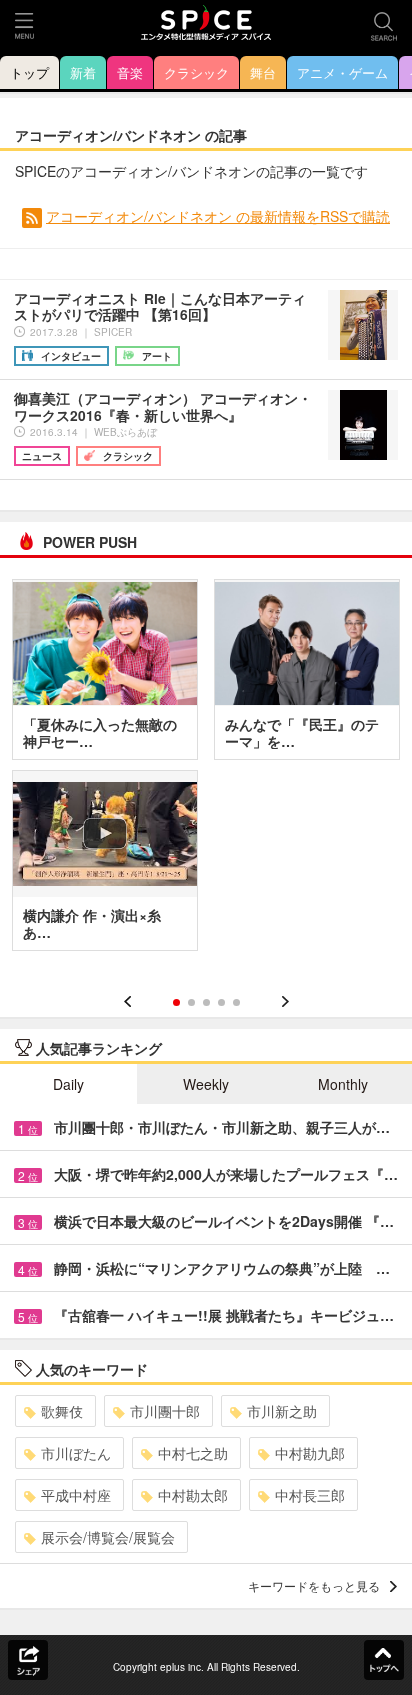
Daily (68, 1084)
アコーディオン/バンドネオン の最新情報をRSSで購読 (218, 216)
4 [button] (221, 1002)
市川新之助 (282, 1411)
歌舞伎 (62, 1411)
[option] (206, 772)
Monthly (343, 1084)
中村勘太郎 (193, 1495)
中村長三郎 (310, 1495)
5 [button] (236, 1002)
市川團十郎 (165, 1411)
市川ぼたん (76, 1453)
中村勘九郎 (310, 1453)
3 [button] (206, 1002)
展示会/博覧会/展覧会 (108, 1537)
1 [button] (176, 1002)
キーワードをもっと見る (314, 1585)
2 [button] (191, 1002)
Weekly (206, 1084)
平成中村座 (76, 1495)
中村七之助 (193, 1453)
